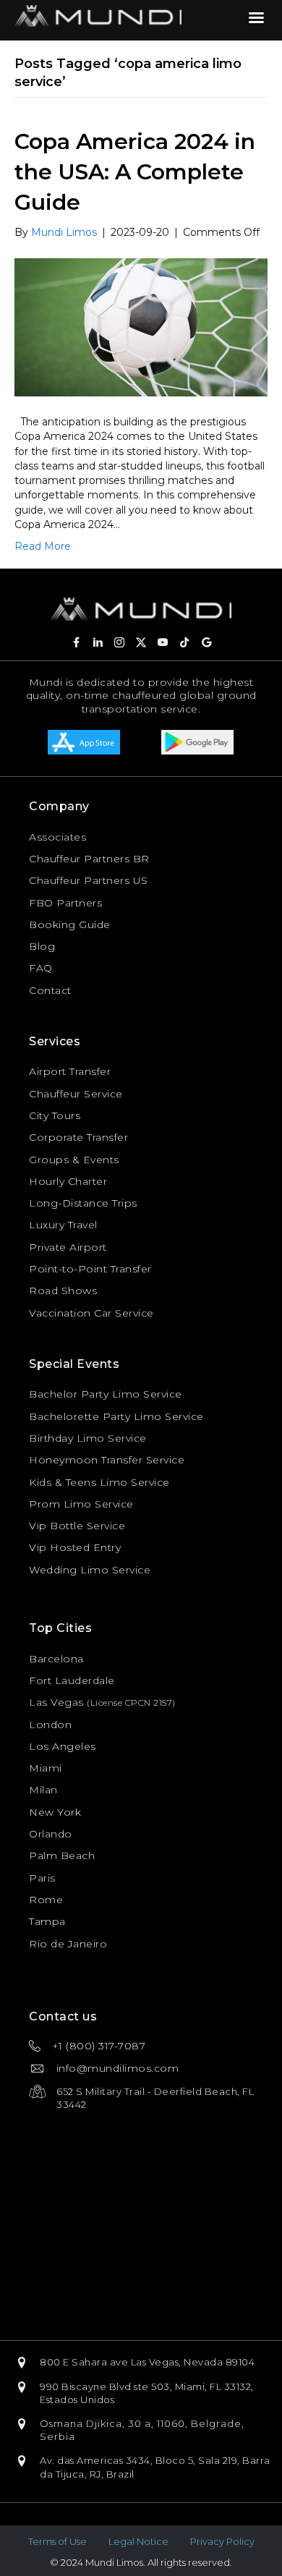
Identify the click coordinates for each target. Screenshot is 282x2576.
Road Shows (63, 1291)
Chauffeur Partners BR (89, 859)
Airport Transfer (70, 1071)
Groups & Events (74, 1160)
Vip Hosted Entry (75, 1547)
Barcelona (56, 1659)
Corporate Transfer (78, 1137)
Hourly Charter (68, 1181)
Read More (43, 546)
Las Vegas (56, 1702)
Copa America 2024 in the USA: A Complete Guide (135, 172)
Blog (42, 946)
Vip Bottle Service (77, 1526)
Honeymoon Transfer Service (107, 1460)
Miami (46, 1768)
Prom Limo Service (81, 1504)
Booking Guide (70, 924)
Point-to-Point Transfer (90, 1269)
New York (55, 1812)
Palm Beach (62, 1856)
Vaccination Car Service (91, 1313)
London (50, 1725)
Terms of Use (57, 2541)
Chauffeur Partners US (89, 880)
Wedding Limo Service (90, 1570)
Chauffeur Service (76, 1094)
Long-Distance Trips (83, 1203)
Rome (46, 1900)
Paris (42, 1878)
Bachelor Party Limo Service (106, 1394)
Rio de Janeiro (68, 1944)
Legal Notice (138, 2541)
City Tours (55, 1115)
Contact (50, 990)
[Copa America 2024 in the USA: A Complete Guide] (141, 326)
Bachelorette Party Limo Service (116, 1416)
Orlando (51, 1834)
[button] (76, 642)
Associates (57, 837)
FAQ (41, 968)
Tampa (47, 1921)
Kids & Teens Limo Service (99, 1482)
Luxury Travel (63, 1225)
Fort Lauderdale (72, 1680)
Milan (43, 1790)
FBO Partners (65, 903)
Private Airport (68, 1247)
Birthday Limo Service (88, 1438)
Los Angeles (63, 1746)
